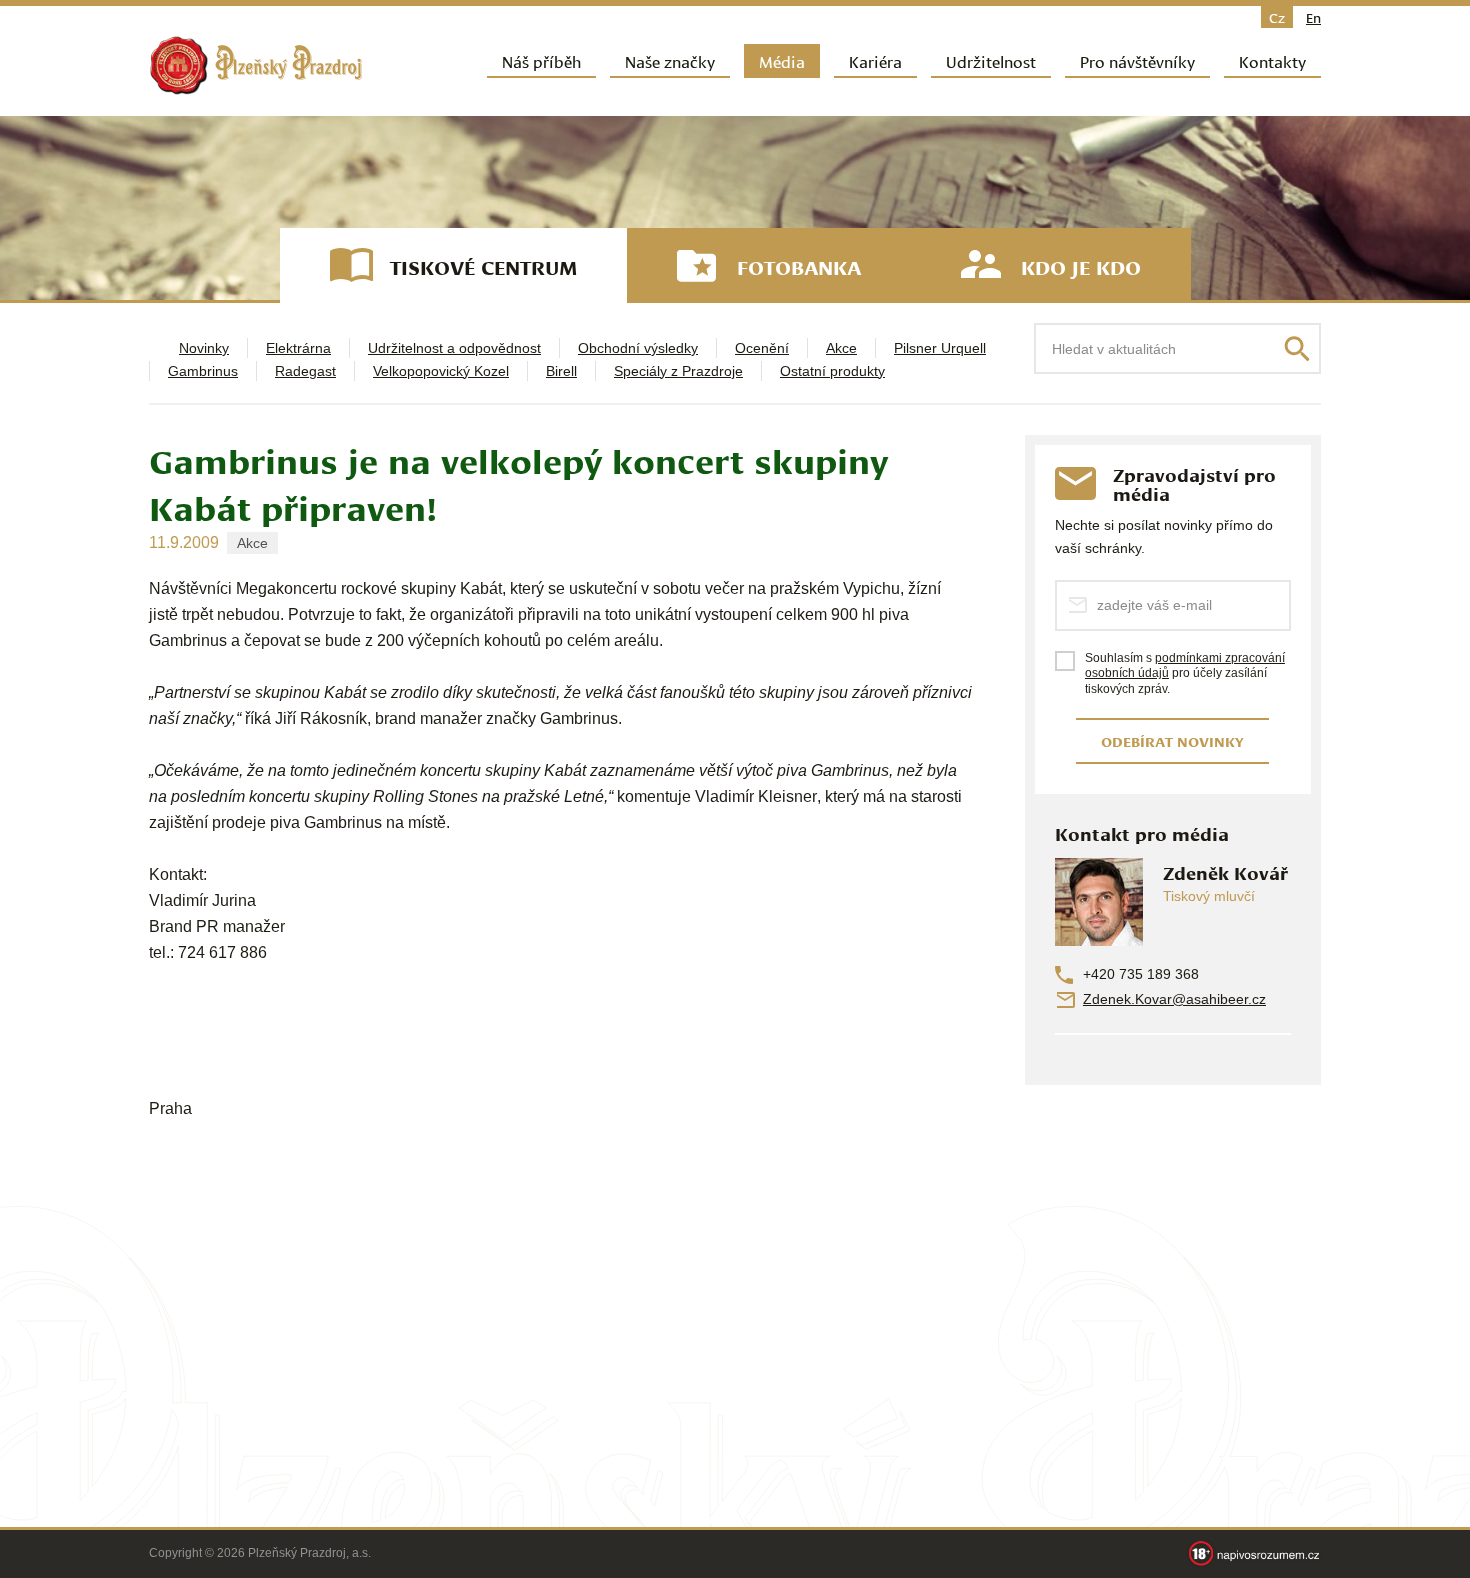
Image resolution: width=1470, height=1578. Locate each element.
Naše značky (670, 60)
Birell (561, 371)
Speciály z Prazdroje (678, 371)
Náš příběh (541, 60)
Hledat (1297, 349)
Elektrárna (298, 348)
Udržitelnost (991, 60)
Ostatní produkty (832, 371)
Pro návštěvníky (1137, 60)
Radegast (305, 371)
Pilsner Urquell (940, 348)
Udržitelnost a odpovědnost (454, 348)
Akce (841, 348)
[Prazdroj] (256, 65)
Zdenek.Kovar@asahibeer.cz (1174, 999)
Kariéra (875, 60)
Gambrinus (203, 371)
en (1313, 17)
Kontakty (1272, 60)
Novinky (204, 348)
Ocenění (762, 348)
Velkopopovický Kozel (441, 371)
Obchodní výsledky (638, 348)
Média (782, 60)
